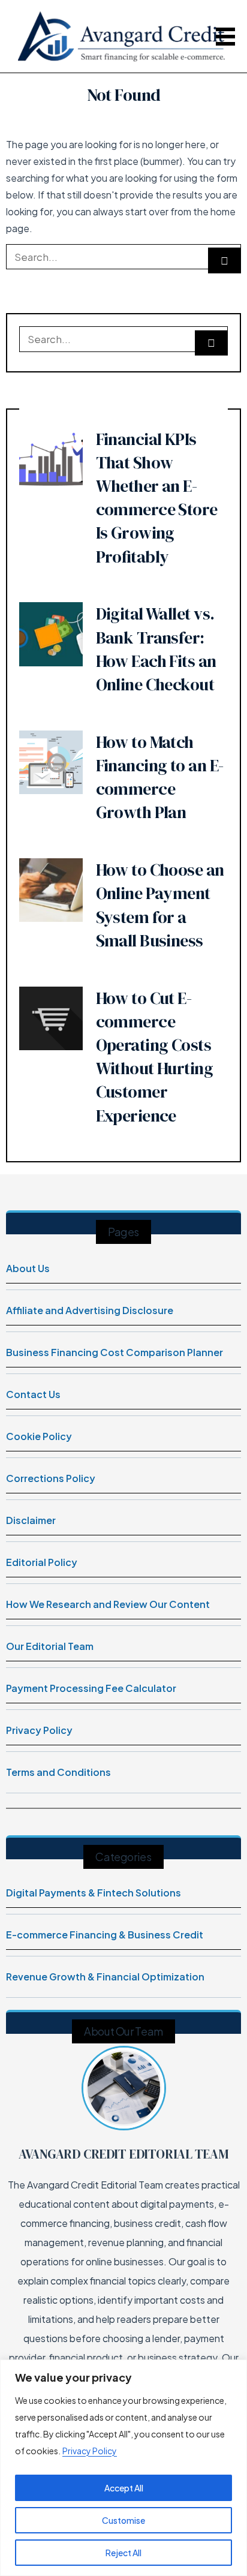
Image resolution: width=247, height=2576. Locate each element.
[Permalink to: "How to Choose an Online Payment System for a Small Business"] (51, 889)
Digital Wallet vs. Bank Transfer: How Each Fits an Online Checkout (156, 649)
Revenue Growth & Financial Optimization (105, 1977)
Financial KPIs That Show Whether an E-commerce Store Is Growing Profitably (157, 498)
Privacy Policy (90, 2451)
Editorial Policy (42, 1562)
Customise (123, 2520)
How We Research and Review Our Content (108, 1604)
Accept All (124, 2488)
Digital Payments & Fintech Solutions (94, 1893)
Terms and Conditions (58, 1772)
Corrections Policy (51, 1478)
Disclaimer (31, 1520)
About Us (28, 1268)
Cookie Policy (39, 1436)
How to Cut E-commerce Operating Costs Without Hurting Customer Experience (155, 1057)
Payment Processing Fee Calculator (91, 1688)
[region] (123, 2468)
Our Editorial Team (50, 1646)
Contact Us (33, 1394)
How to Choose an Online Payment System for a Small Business (160, 905)
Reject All (123, 2553)
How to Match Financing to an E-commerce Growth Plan (160, 777)
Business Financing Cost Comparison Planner (115, 1352)
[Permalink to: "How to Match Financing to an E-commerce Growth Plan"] (51, 761)
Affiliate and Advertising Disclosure (90, 1310)
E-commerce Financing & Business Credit (105, 1935)
